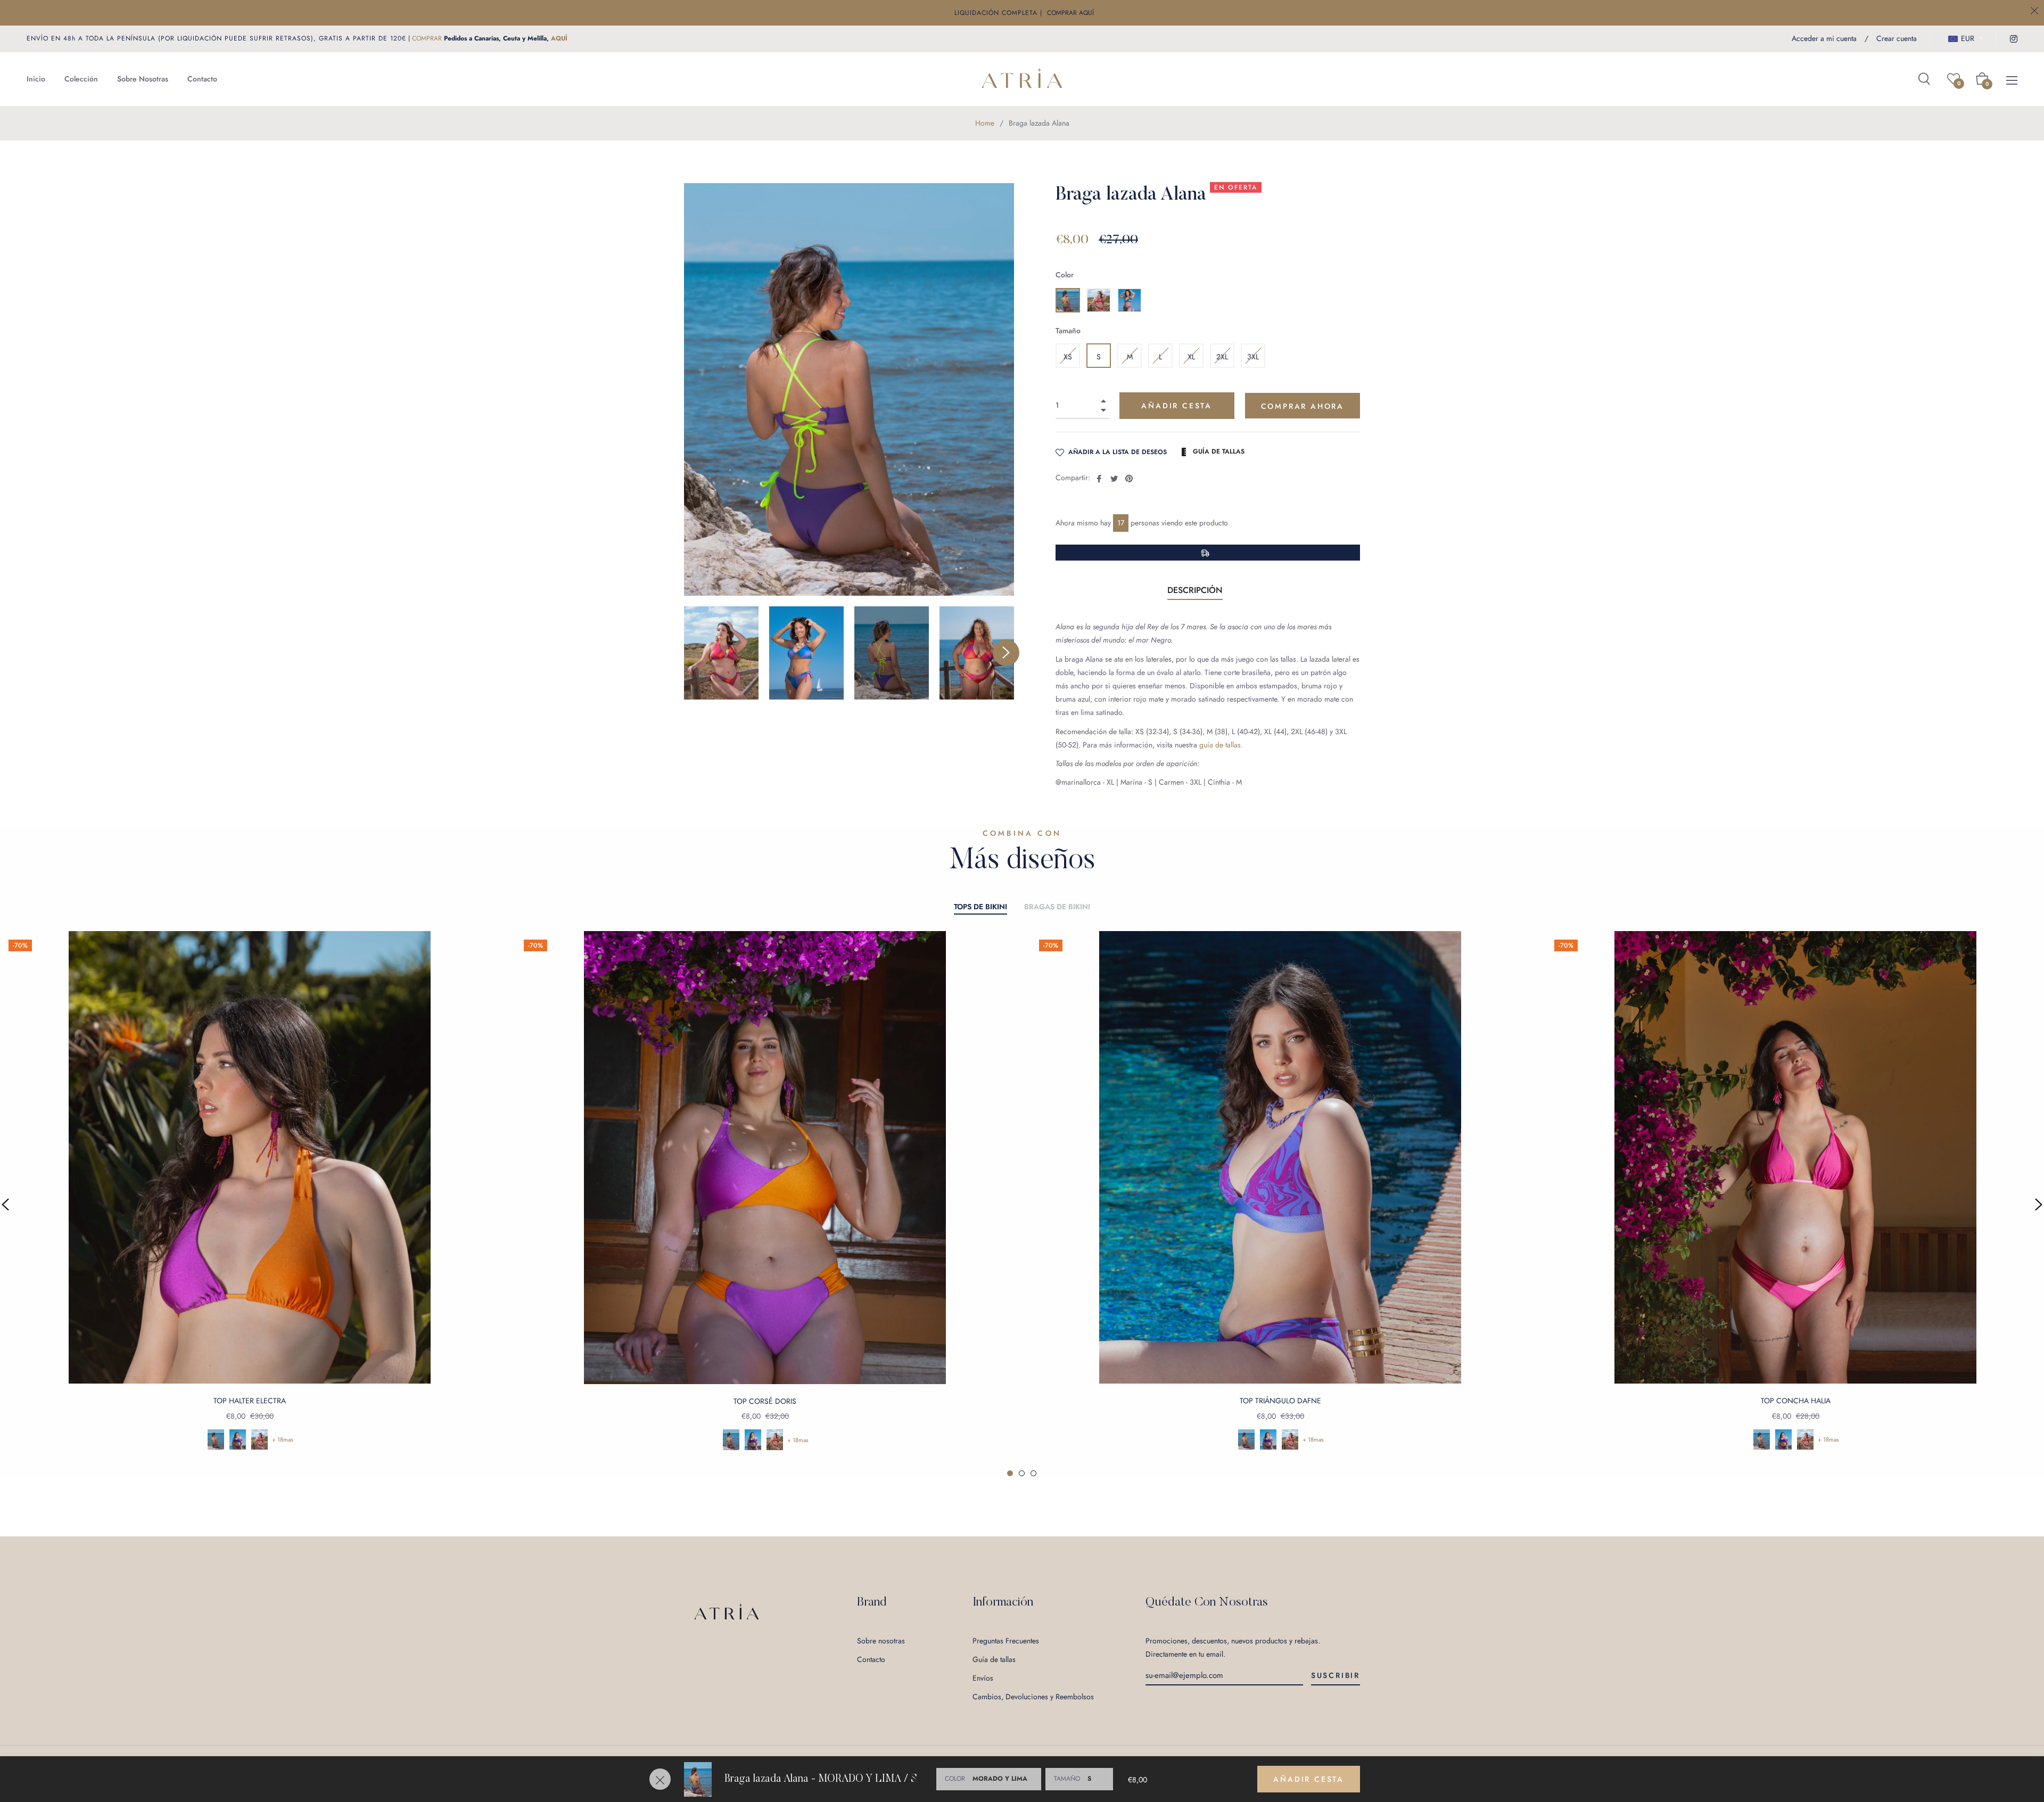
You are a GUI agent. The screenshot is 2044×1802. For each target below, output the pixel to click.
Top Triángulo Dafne (1280, 1401)
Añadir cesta (1309, 1779)
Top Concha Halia (1796, 1401)
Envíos (983, 1678)
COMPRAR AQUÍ (1070, 13)
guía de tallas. (1221, 745)
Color (1065, 275)
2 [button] (1022, 1473)
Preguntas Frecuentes (1006, 1641)
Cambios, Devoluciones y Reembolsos (1033, 1697)
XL (1191, 357)
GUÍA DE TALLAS (1218, 451)
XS (1068, 357)
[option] (765, 1204)
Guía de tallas (994, 1659)
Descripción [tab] (1195, 590)
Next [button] (1006, 653)
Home (985, 123)
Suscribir (1336, 1675)
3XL (1253, 357)
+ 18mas (283, 1439)
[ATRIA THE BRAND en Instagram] (2013, 38)
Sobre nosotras (881, 1641)
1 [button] (1010, 1473)
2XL (1222, 357)
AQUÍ (559, 38)
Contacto (871, 1659)
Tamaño (1068, 331)
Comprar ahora (1303, 406)
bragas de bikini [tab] (1057, 907)
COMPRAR (427, 38)
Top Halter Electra (250, 1401)
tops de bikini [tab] (980, 907)
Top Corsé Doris (765, 1401)
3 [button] (1033, 1473)
